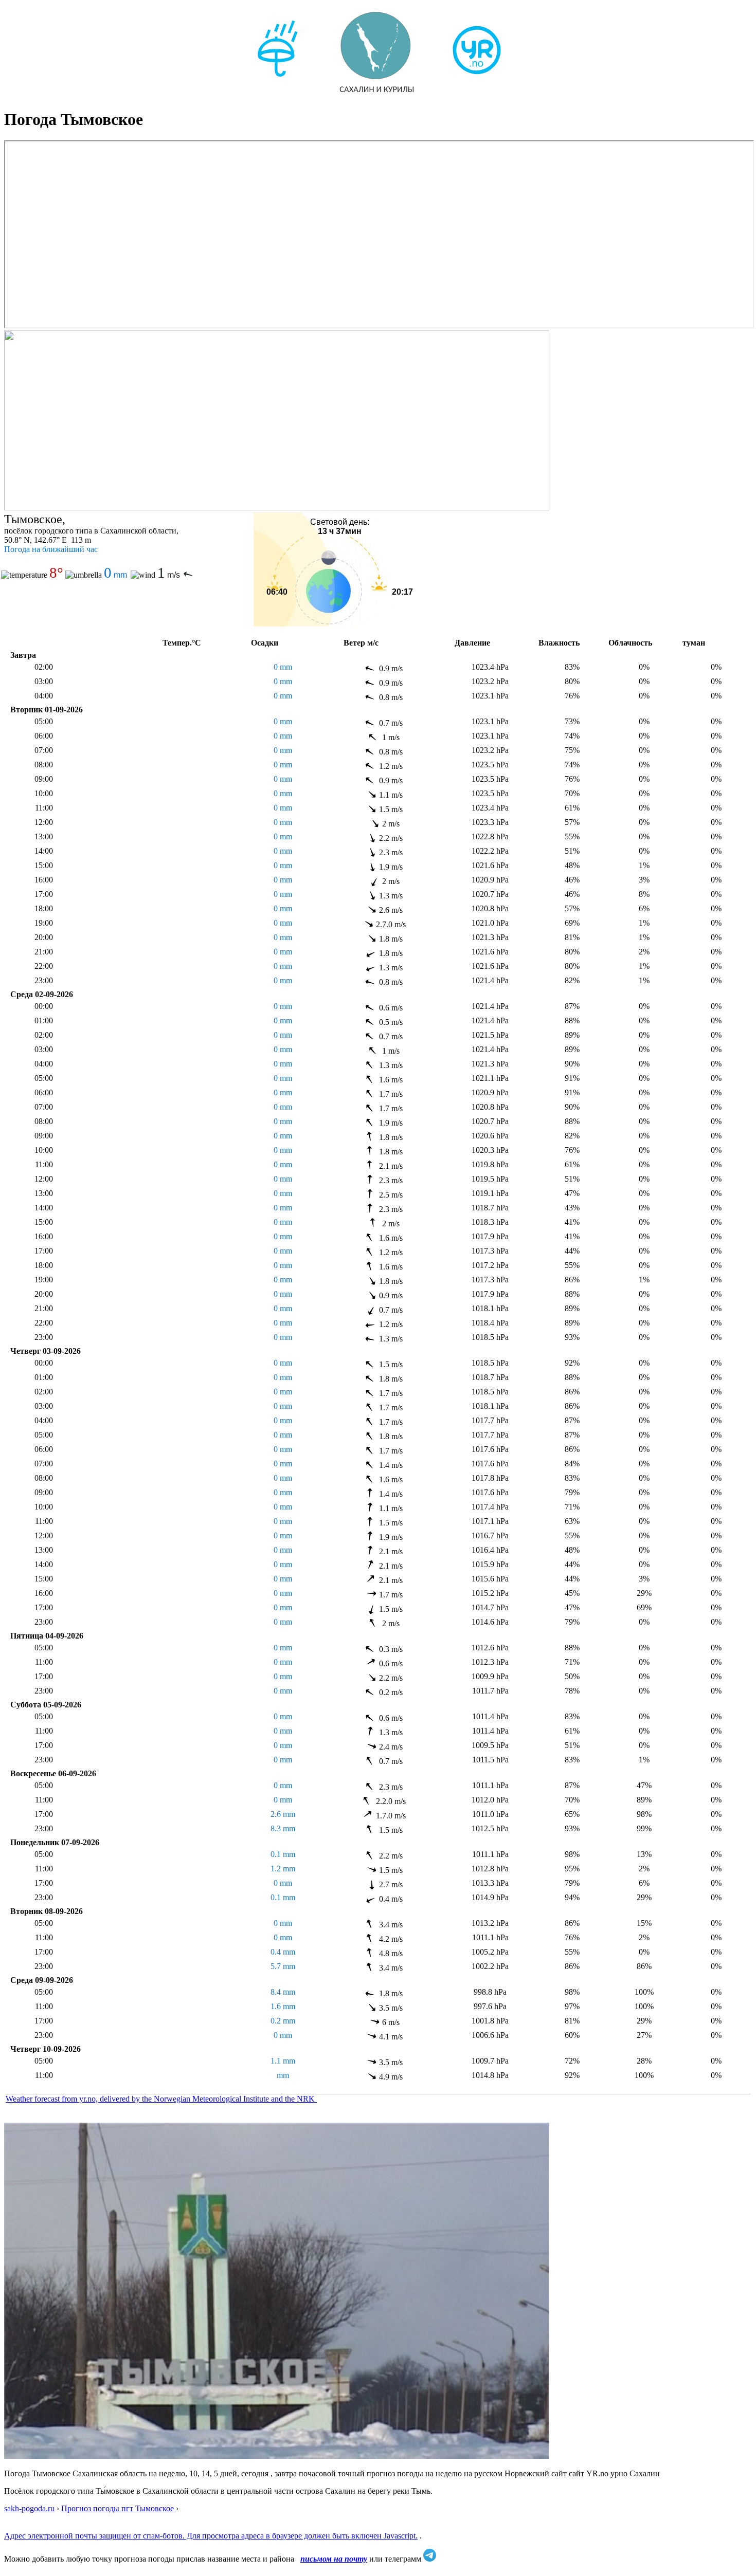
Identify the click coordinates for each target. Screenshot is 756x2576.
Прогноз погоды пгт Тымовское (119, 2508)
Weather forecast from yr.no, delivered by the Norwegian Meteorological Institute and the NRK (161, 2099)
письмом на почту (334, 2559)
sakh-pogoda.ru (29, 2508)
